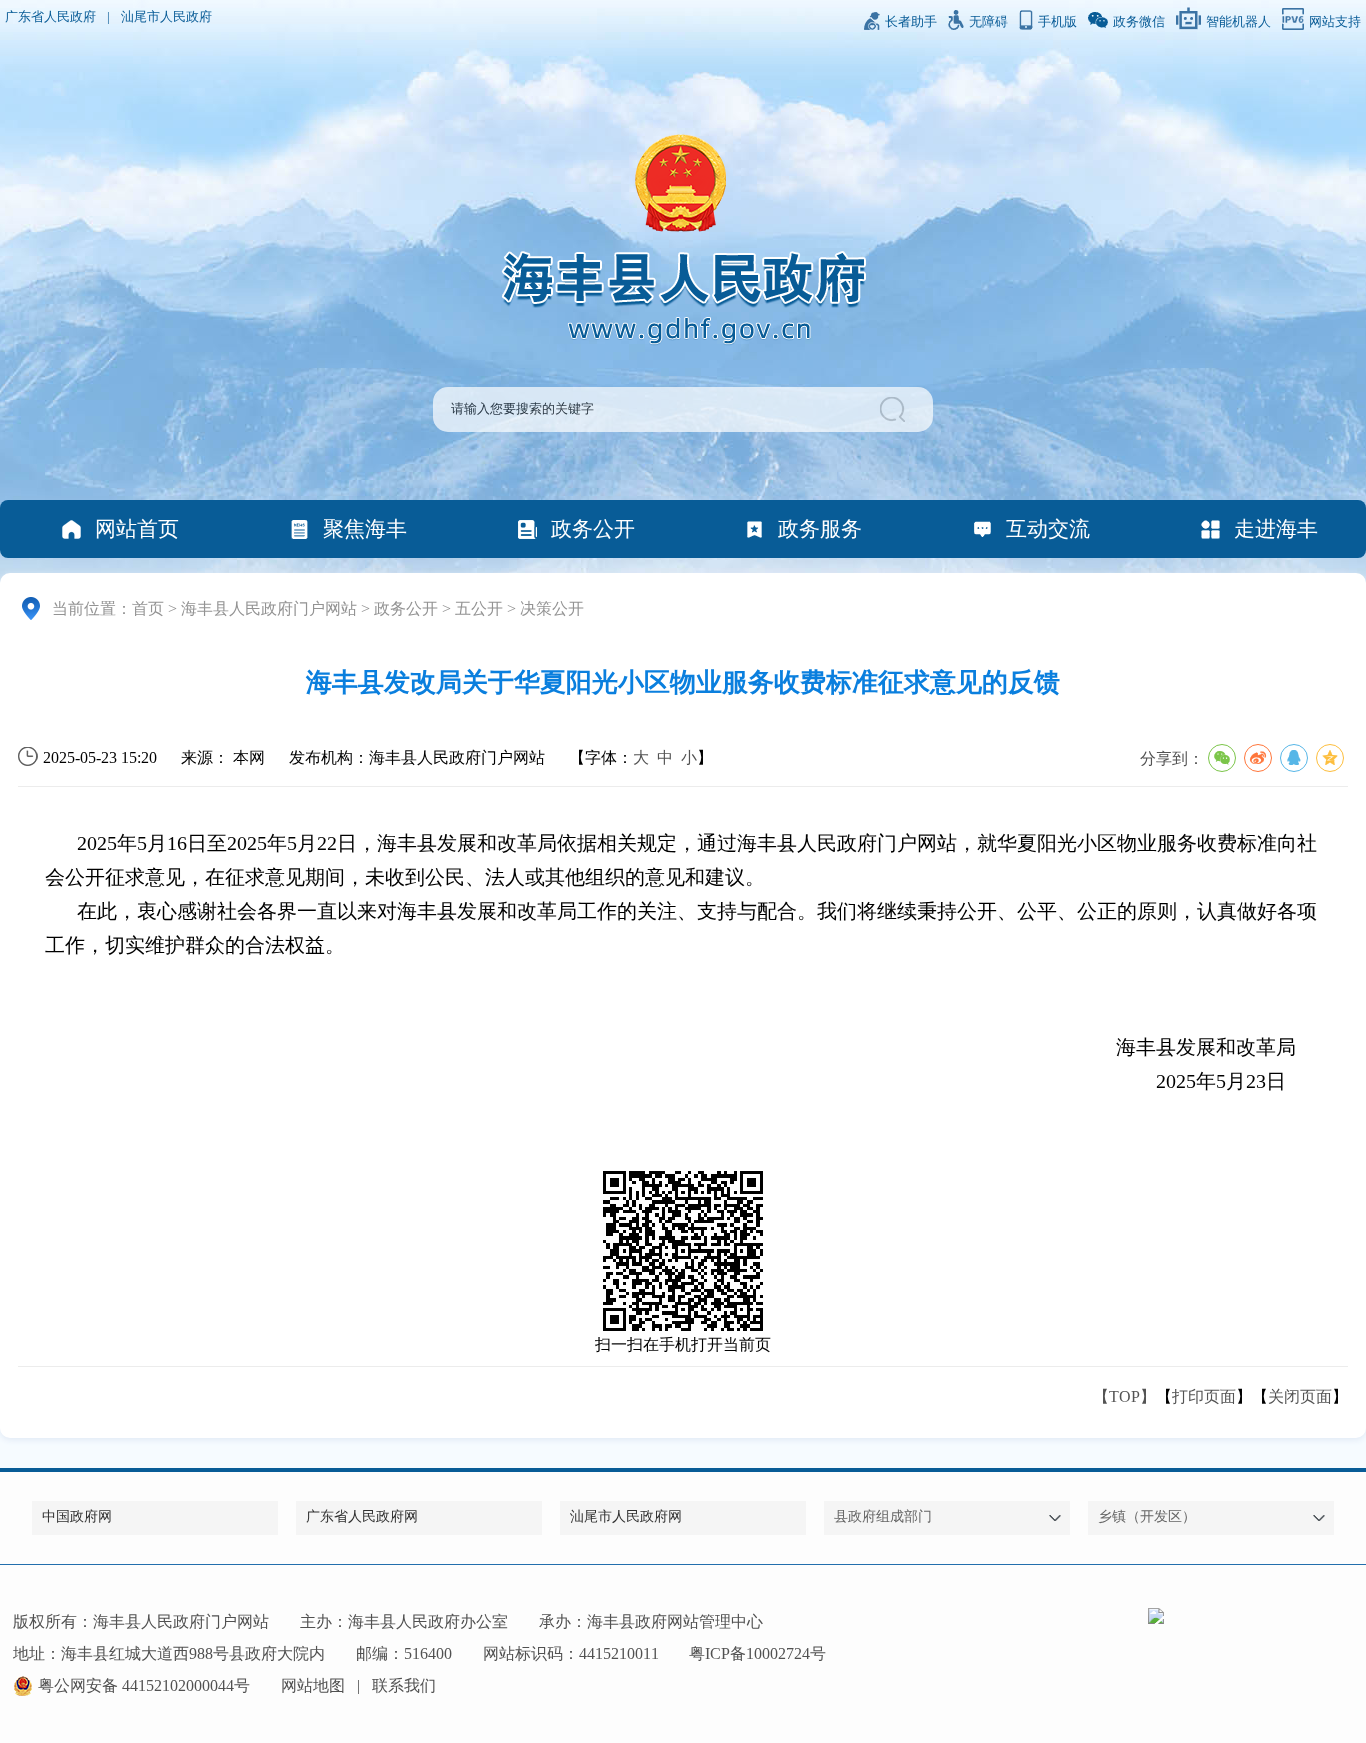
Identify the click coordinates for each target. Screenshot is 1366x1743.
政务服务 (820, 528)
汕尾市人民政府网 (626, 1516)
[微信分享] (1222, 758)
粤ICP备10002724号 (757, 1653)
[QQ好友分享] (1294, 758)
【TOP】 (1124, 1396)
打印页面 (1204, 1396)
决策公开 (552, 608)
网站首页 (137, 528)
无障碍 (988, 22)
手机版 (1057, 22)
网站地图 (313, 1685)
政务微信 (1139, 22)
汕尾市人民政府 (166, 17)
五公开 (479, 608)
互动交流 (1048, 528)
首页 (148, 608)
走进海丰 (1276, 528)
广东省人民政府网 (362, 1516)
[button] (895, 409)
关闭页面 (1300, 1396)
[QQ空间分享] (1330, 758)
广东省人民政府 (50, 17)
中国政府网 (77, 1516)
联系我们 (404, 1685)
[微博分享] (1258, 758)
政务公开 (593, 528)
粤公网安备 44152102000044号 (144, 1685)
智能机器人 (1238, 22)
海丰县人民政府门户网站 (269, 608)
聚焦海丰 (365, 528)
